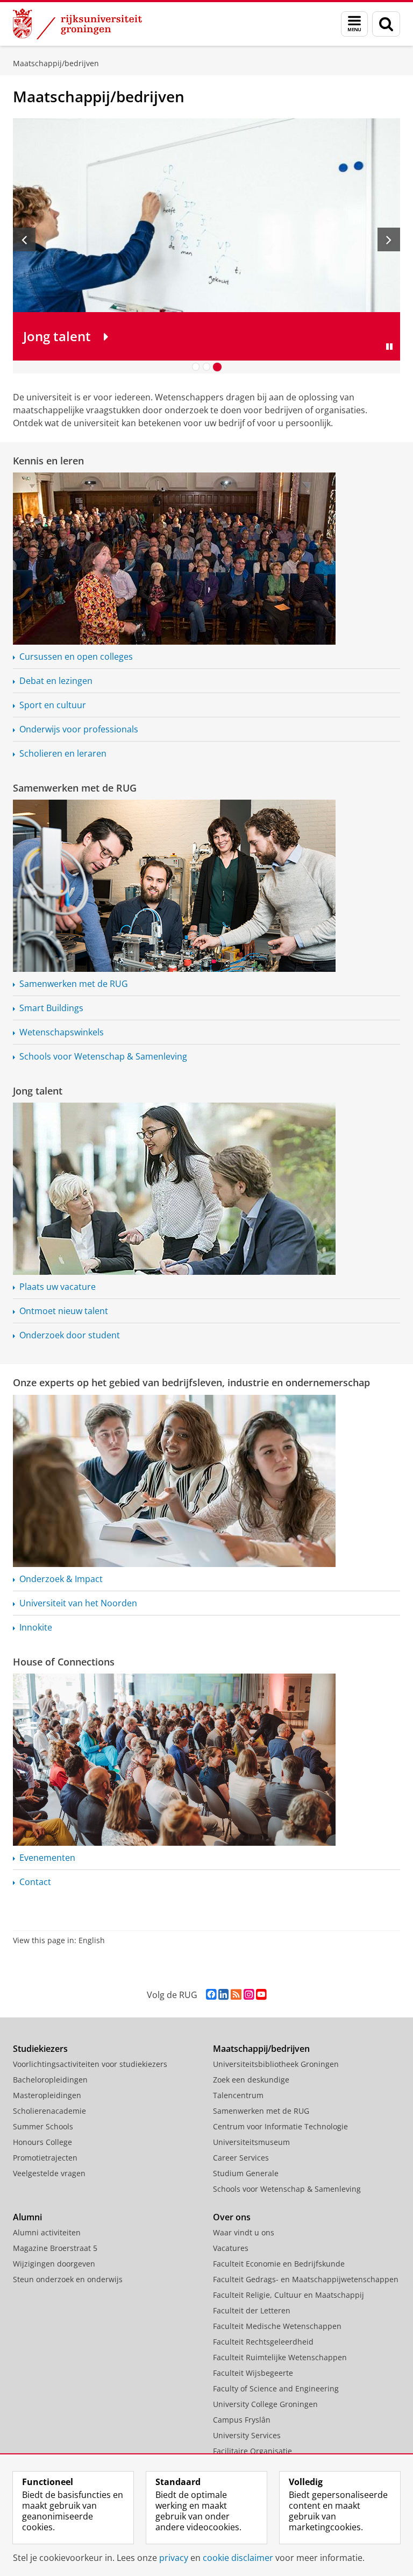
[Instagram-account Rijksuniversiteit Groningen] (249, 1995)
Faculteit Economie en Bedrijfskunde (279, 2264)
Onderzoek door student (70, 1335)
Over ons (232, 2217)
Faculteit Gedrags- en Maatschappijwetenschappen (306, 2279)
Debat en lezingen (56, 681)
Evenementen (47, 1858)
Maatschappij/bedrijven (56, 63)
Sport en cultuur (53, 705)
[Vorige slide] (24, 239)
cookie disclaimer (238, 2558)
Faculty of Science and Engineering (276, 2388)
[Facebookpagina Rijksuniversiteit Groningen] (211, 1995)
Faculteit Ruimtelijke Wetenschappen (280, 2357)
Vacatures (231, 2248)
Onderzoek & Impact (61, 1579)
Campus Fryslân (242, 2420)
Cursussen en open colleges (76, 657)
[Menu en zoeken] (354, 24)
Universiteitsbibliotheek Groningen (276, 2064)
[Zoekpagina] (386, 24)
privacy (174, 2558)
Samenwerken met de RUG (75, 788)
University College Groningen (265, 2404)
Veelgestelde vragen (49, 2173)
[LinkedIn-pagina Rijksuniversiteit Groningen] (223, 1995)
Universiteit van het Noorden (78, 1603)
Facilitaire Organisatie (252, 2451)
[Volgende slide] (389, 239)
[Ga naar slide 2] (206, 367)
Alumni (27, 2217)
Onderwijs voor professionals (79, 729)
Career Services (241, 2158)
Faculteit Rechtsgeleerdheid (263, 2342)
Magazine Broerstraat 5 (55, 2248)
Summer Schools (43, 2126)
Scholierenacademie (49, 2111)
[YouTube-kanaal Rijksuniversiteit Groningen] (261, 1995)
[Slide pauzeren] (389, 347)
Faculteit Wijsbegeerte (253, 2373)
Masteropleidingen (47, 2095)
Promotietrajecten (45, 2158)
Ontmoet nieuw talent (64, 1311)
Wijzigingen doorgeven (54, 2264)
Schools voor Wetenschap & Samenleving (103, 1056)
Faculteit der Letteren (252, 2310)
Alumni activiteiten (47, 2232)
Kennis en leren (48, 461)
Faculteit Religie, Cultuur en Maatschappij (289, 2295)
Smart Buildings (51, 1008)
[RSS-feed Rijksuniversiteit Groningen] (236, 1995)
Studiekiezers (40, 2049)
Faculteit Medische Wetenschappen (277, 2326)
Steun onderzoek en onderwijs (68, 2279)
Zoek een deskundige (251, 2080)
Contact (35, 1882)
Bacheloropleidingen (50, 2080)
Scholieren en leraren (63, 753)
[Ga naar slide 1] (196, 367)
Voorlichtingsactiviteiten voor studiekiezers (90, 2064)
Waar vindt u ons (244, 2232)
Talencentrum (238, 2095)
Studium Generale (246, 2173)
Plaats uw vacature (58, 1287)
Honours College (42, 2142)
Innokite (36, 1627)
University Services (247, 2435)
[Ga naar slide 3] (217, 367)
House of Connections (64, 1662)
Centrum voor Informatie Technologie (280, 2126)
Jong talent (38, 1091)
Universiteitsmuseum (251, 2142)
